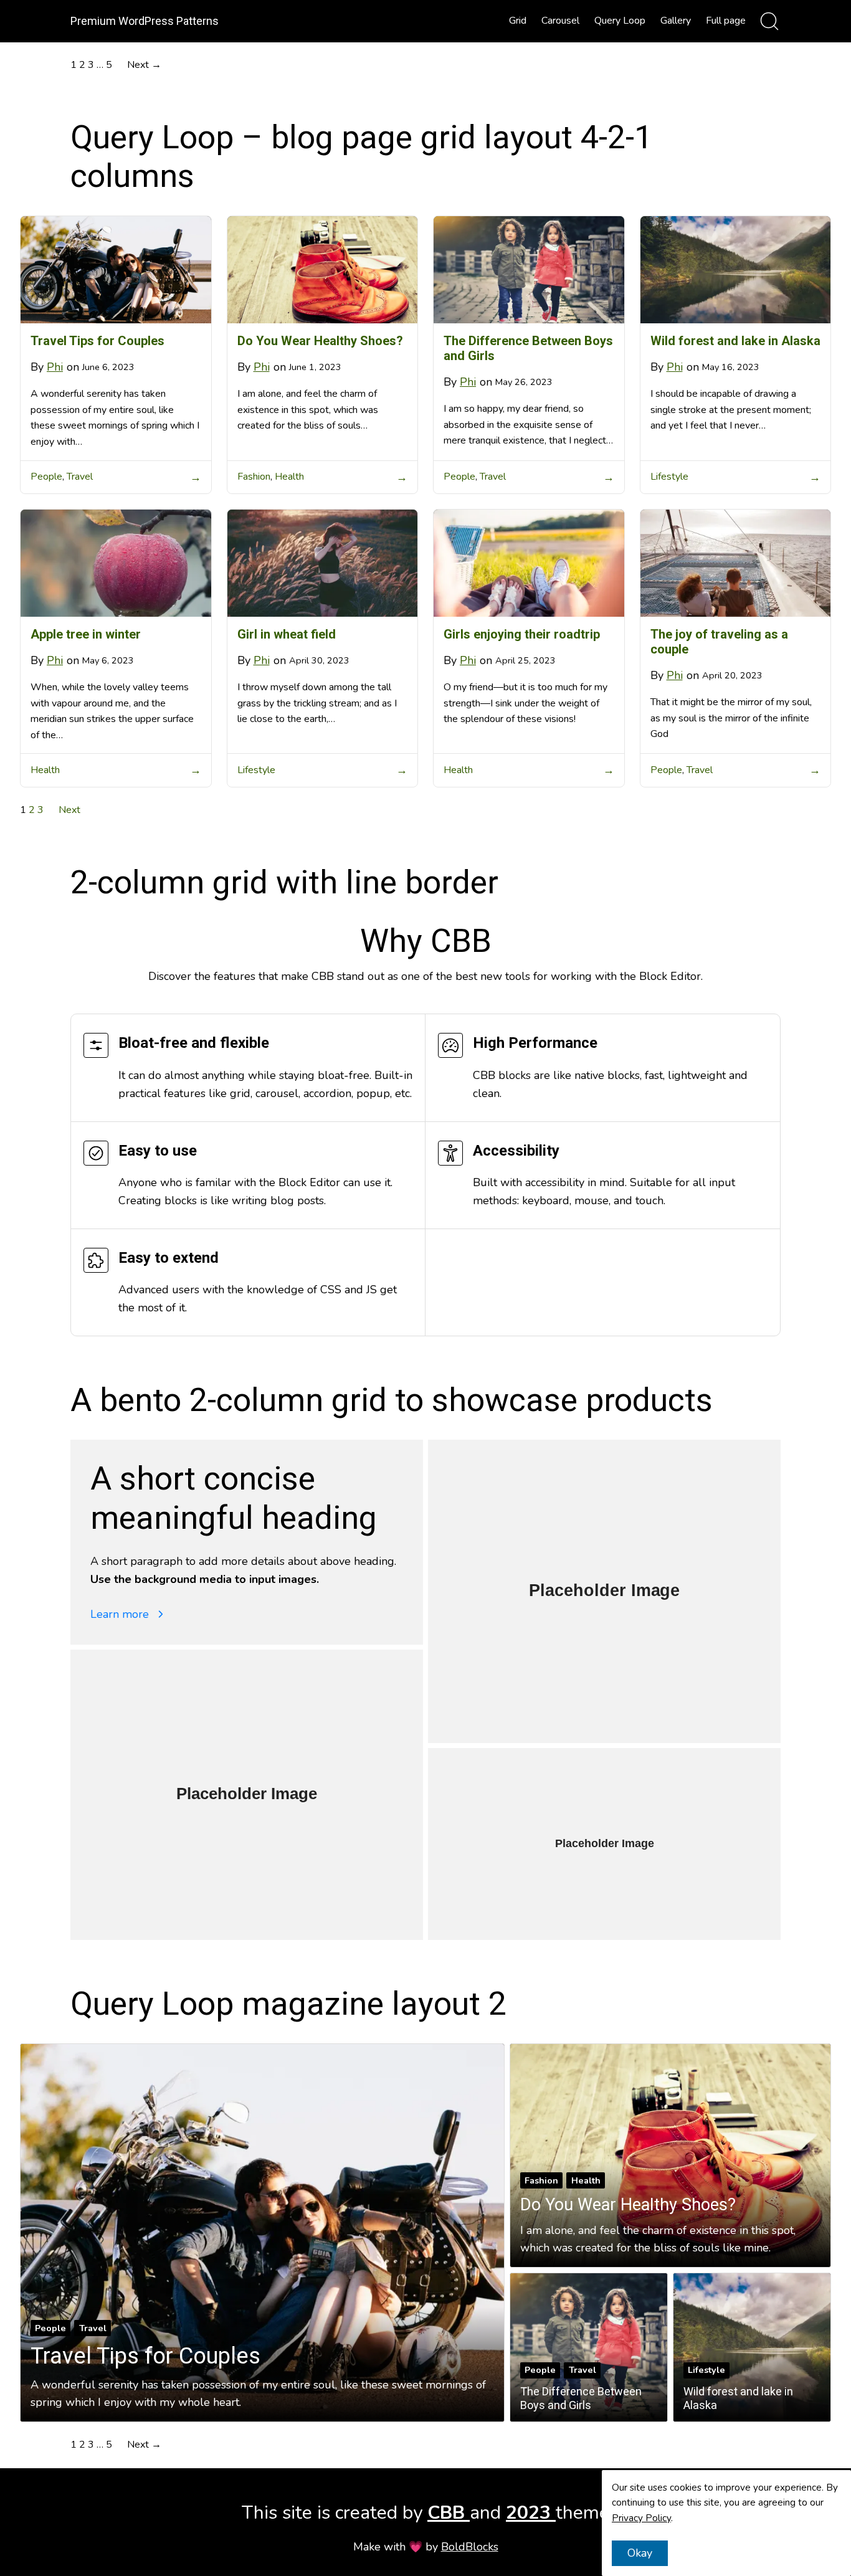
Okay (640, 2553)
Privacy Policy (641, 2518)
